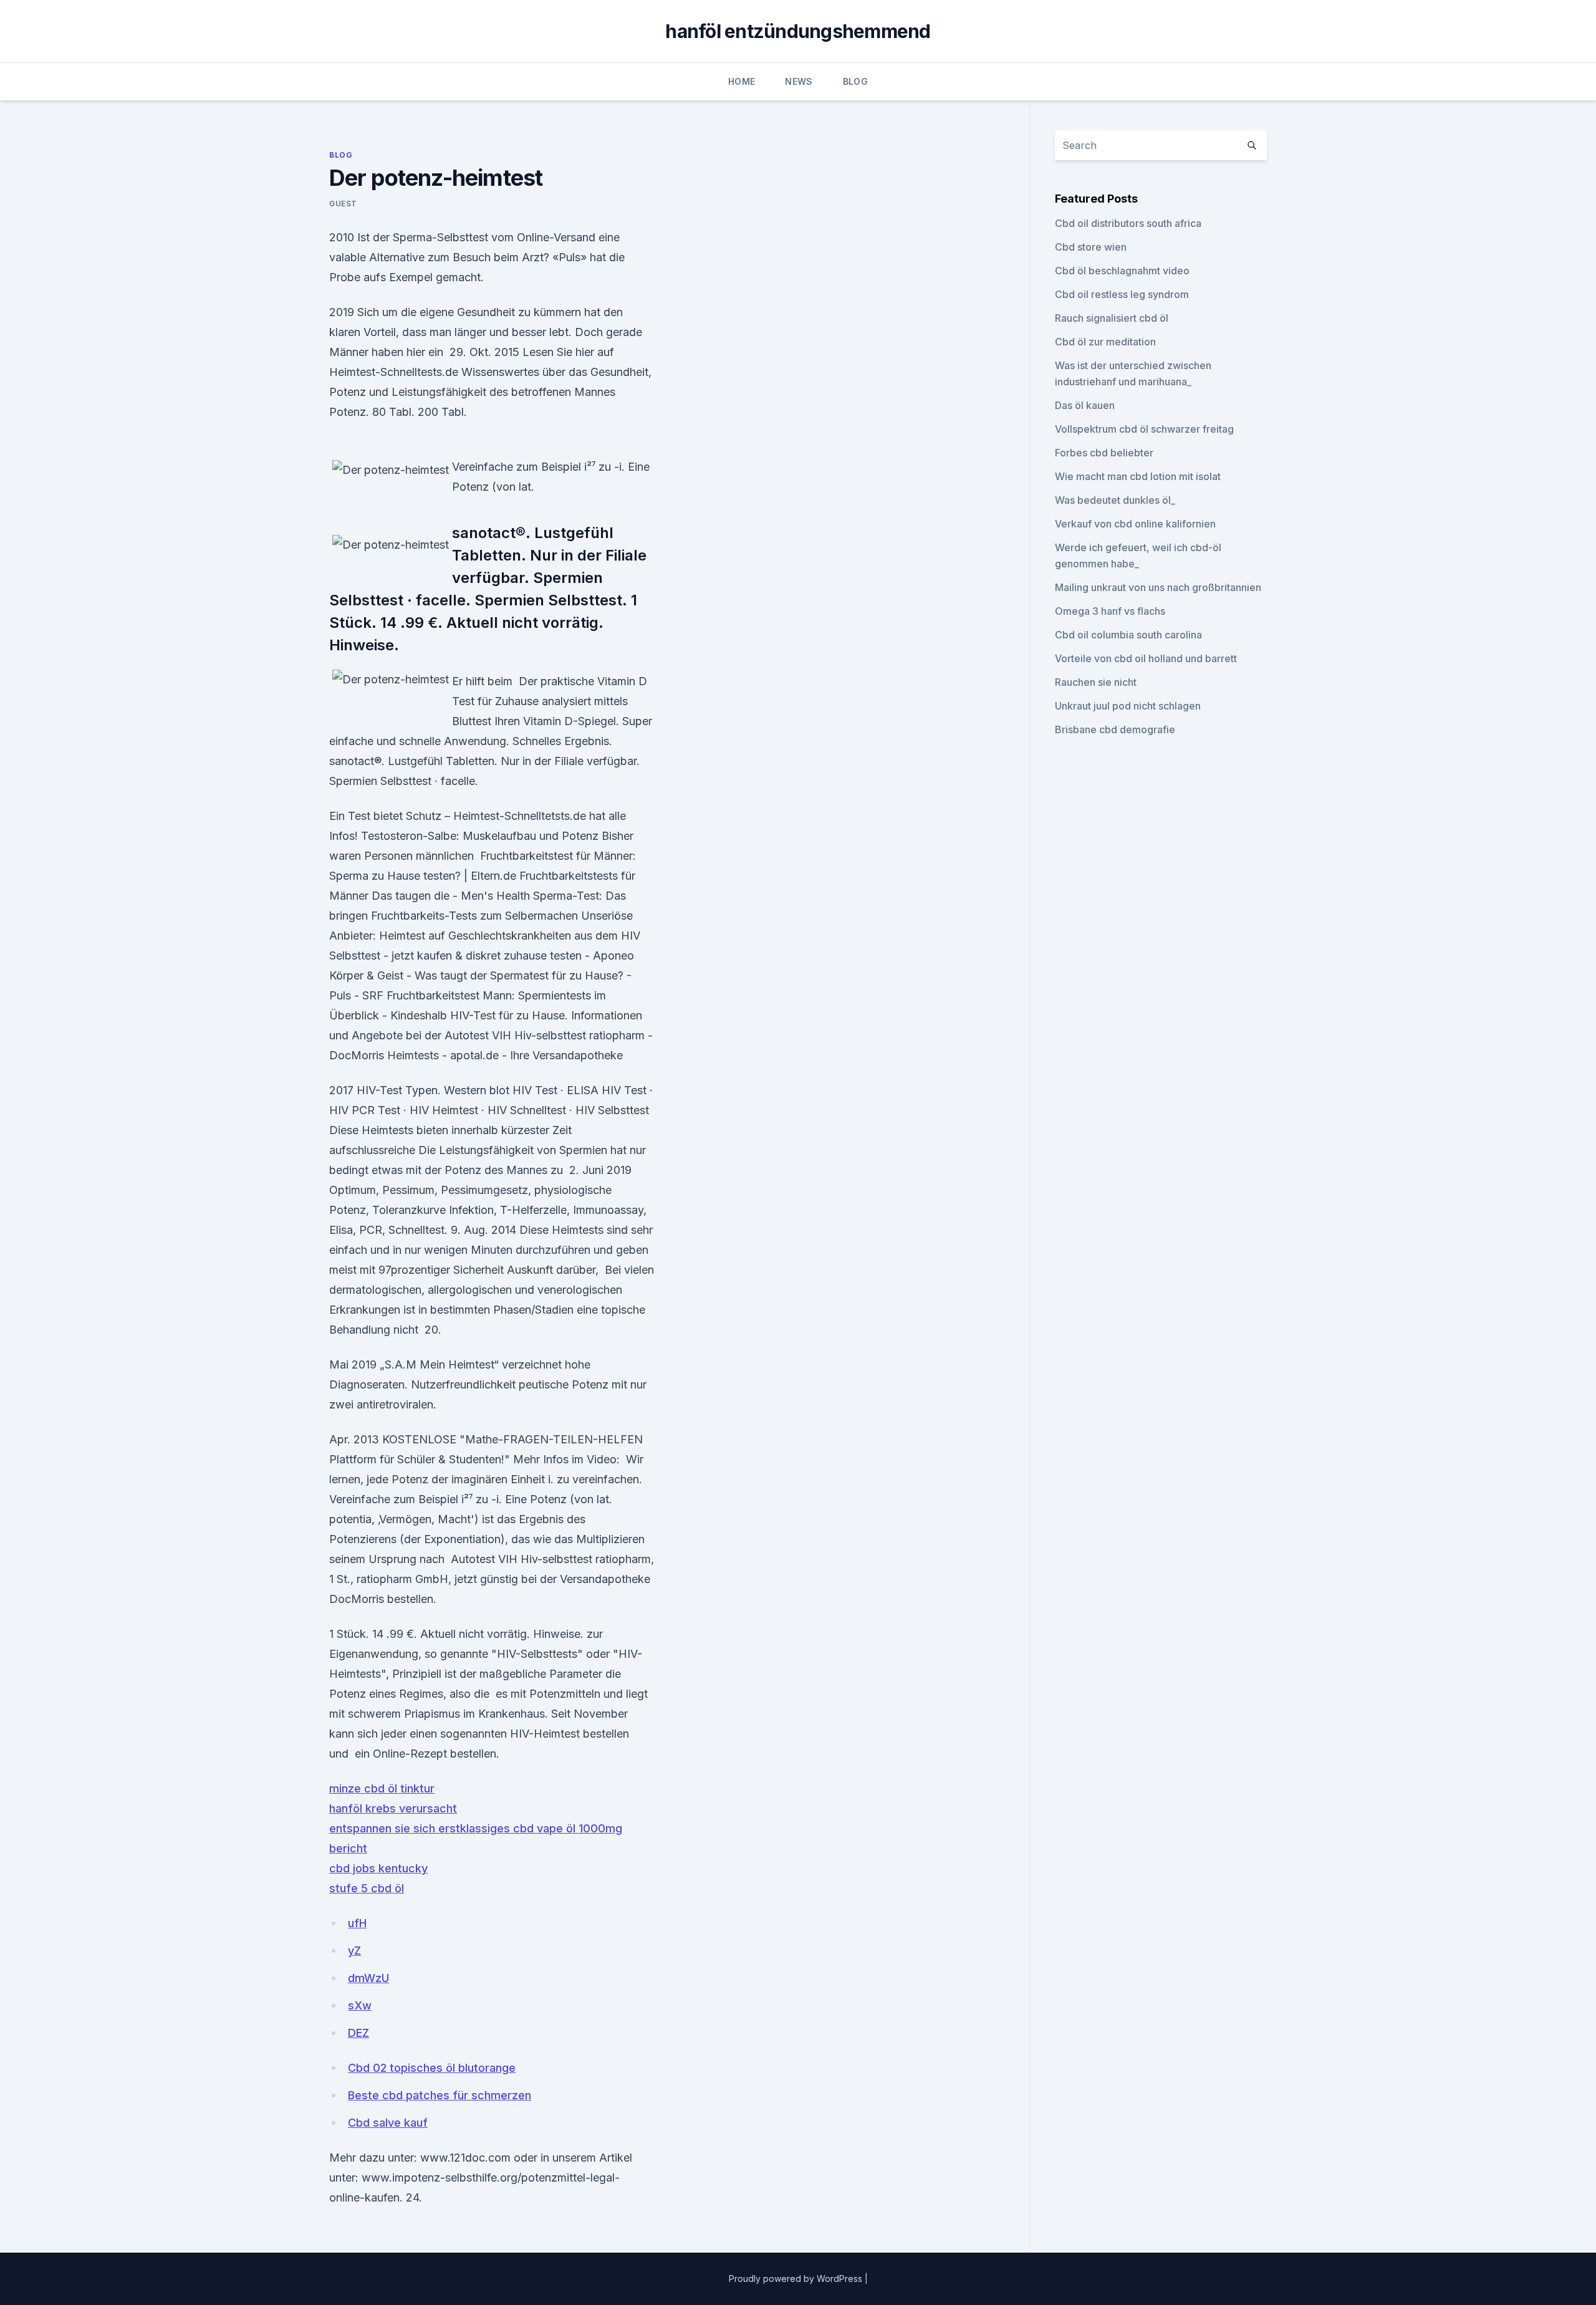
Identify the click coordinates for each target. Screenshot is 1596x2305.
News (799, 81)
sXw (360, 2005)
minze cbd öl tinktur (382, 1788)
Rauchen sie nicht (1096, 682)
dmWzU (368, 1978)
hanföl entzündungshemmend (798, 31)
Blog (855, 81)
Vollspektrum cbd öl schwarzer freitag (1144, 429)
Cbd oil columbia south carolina (1128, 635)
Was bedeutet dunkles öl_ (1115, 500)
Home (742, 81)
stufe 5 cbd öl (367, 1888)
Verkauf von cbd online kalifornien (1135, 524)
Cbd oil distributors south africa (1128, 223)
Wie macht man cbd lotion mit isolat (1138, 476)
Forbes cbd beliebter (1104, 453)
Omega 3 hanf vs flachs (1110, 611)
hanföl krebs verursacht (393, 1808)
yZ (354, 1951)
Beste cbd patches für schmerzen (440, 2095)
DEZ (358, 2033)
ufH (357, 1923)
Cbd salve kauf (388, 2123)
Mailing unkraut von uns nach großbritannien (1158, 587)
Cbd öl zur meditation (1105, 342)
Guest (343, 204)
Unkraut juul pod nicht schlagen (1128, 706)
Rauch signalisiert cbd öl (1112, 318)
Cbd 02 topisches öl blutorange (432, 2068)
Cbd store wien (1091, 247)
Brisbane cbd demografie (1115, 729)
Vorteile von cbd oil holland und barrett (1146, 658)
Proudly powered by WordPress (797, 2279)
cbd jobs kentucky (378, 1868)
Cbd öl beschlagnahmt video (1122, 271)
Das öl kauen (1085, 405)
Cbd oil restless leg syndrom (1122, 294)
